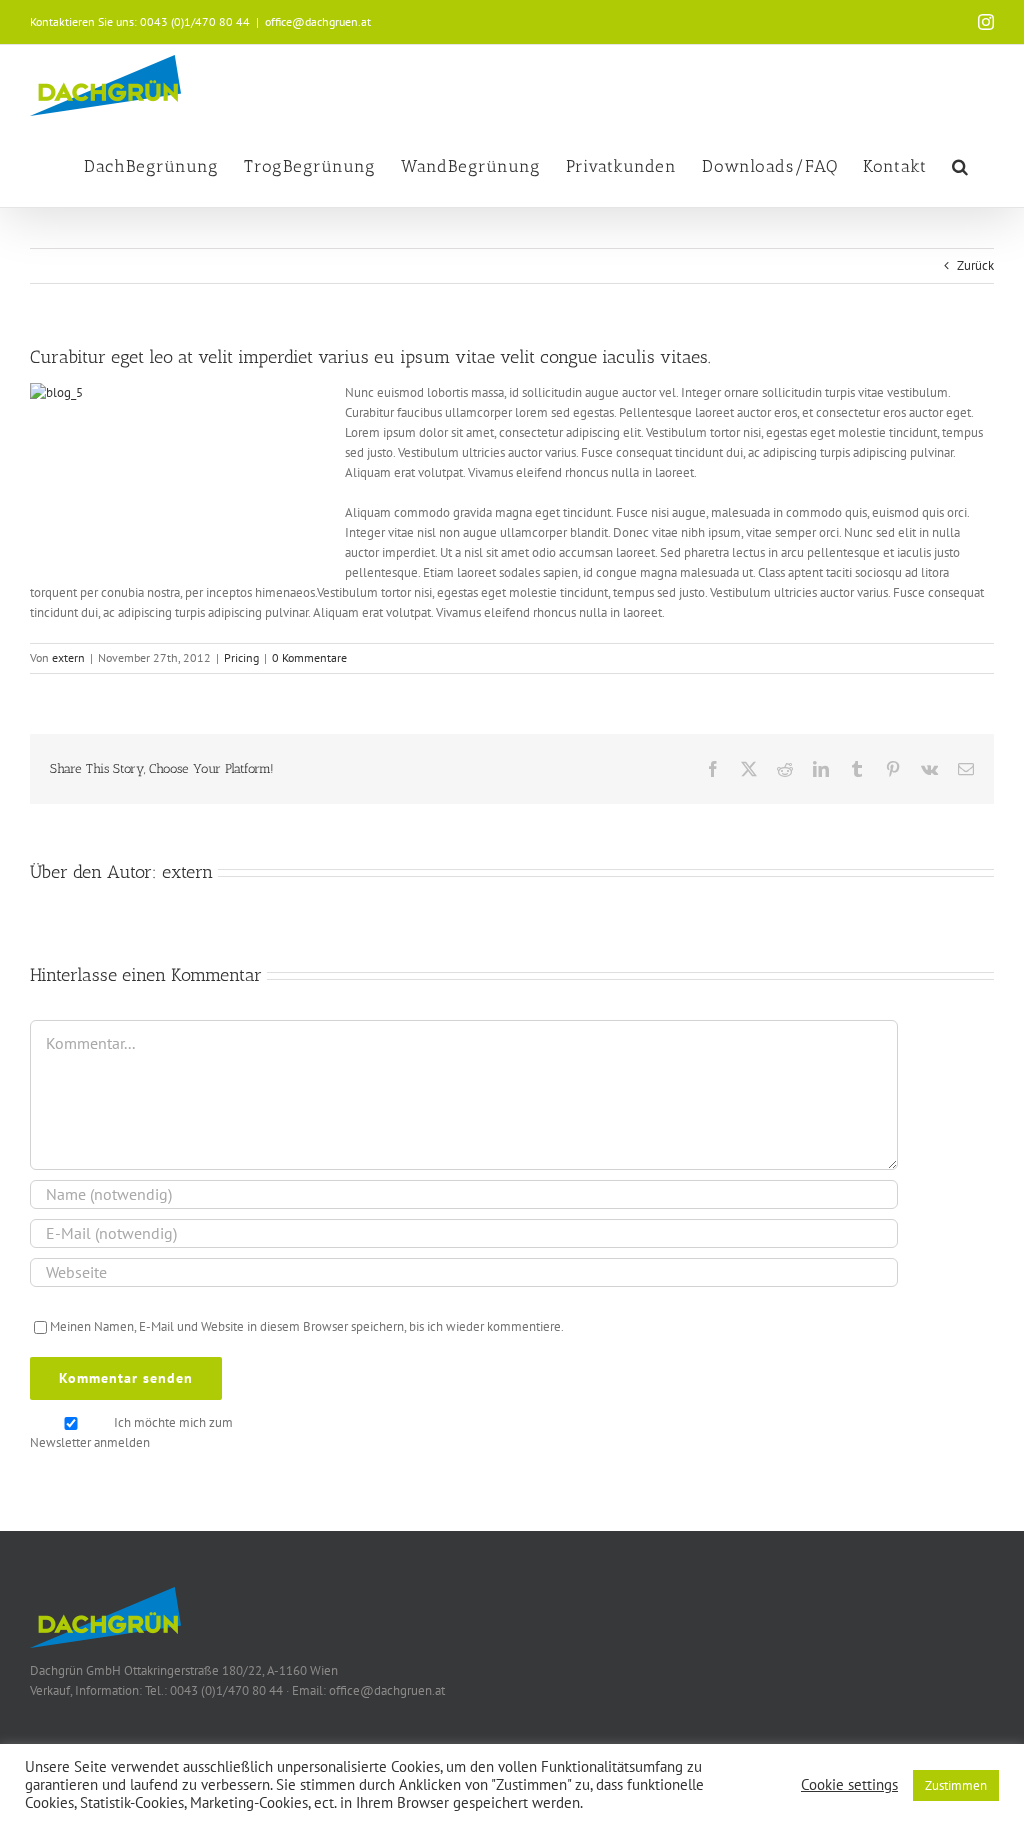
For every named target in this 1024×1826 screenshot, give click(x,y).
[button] (960, 166)
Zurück (975, 265)
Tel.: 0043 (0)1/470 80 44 (214, 1690)
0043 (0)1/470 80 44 (195, 21)
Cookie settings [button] (849, 1785)
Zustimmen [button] (956, 1785)
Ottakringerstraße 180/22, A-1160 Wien (231, 1670)
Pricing (241, 657)
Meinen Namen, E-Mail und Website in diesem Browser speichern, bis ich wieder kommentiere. (307, 1326)
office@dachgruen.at (318, 21)
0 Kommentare (309, 657)
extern (68, 657)
